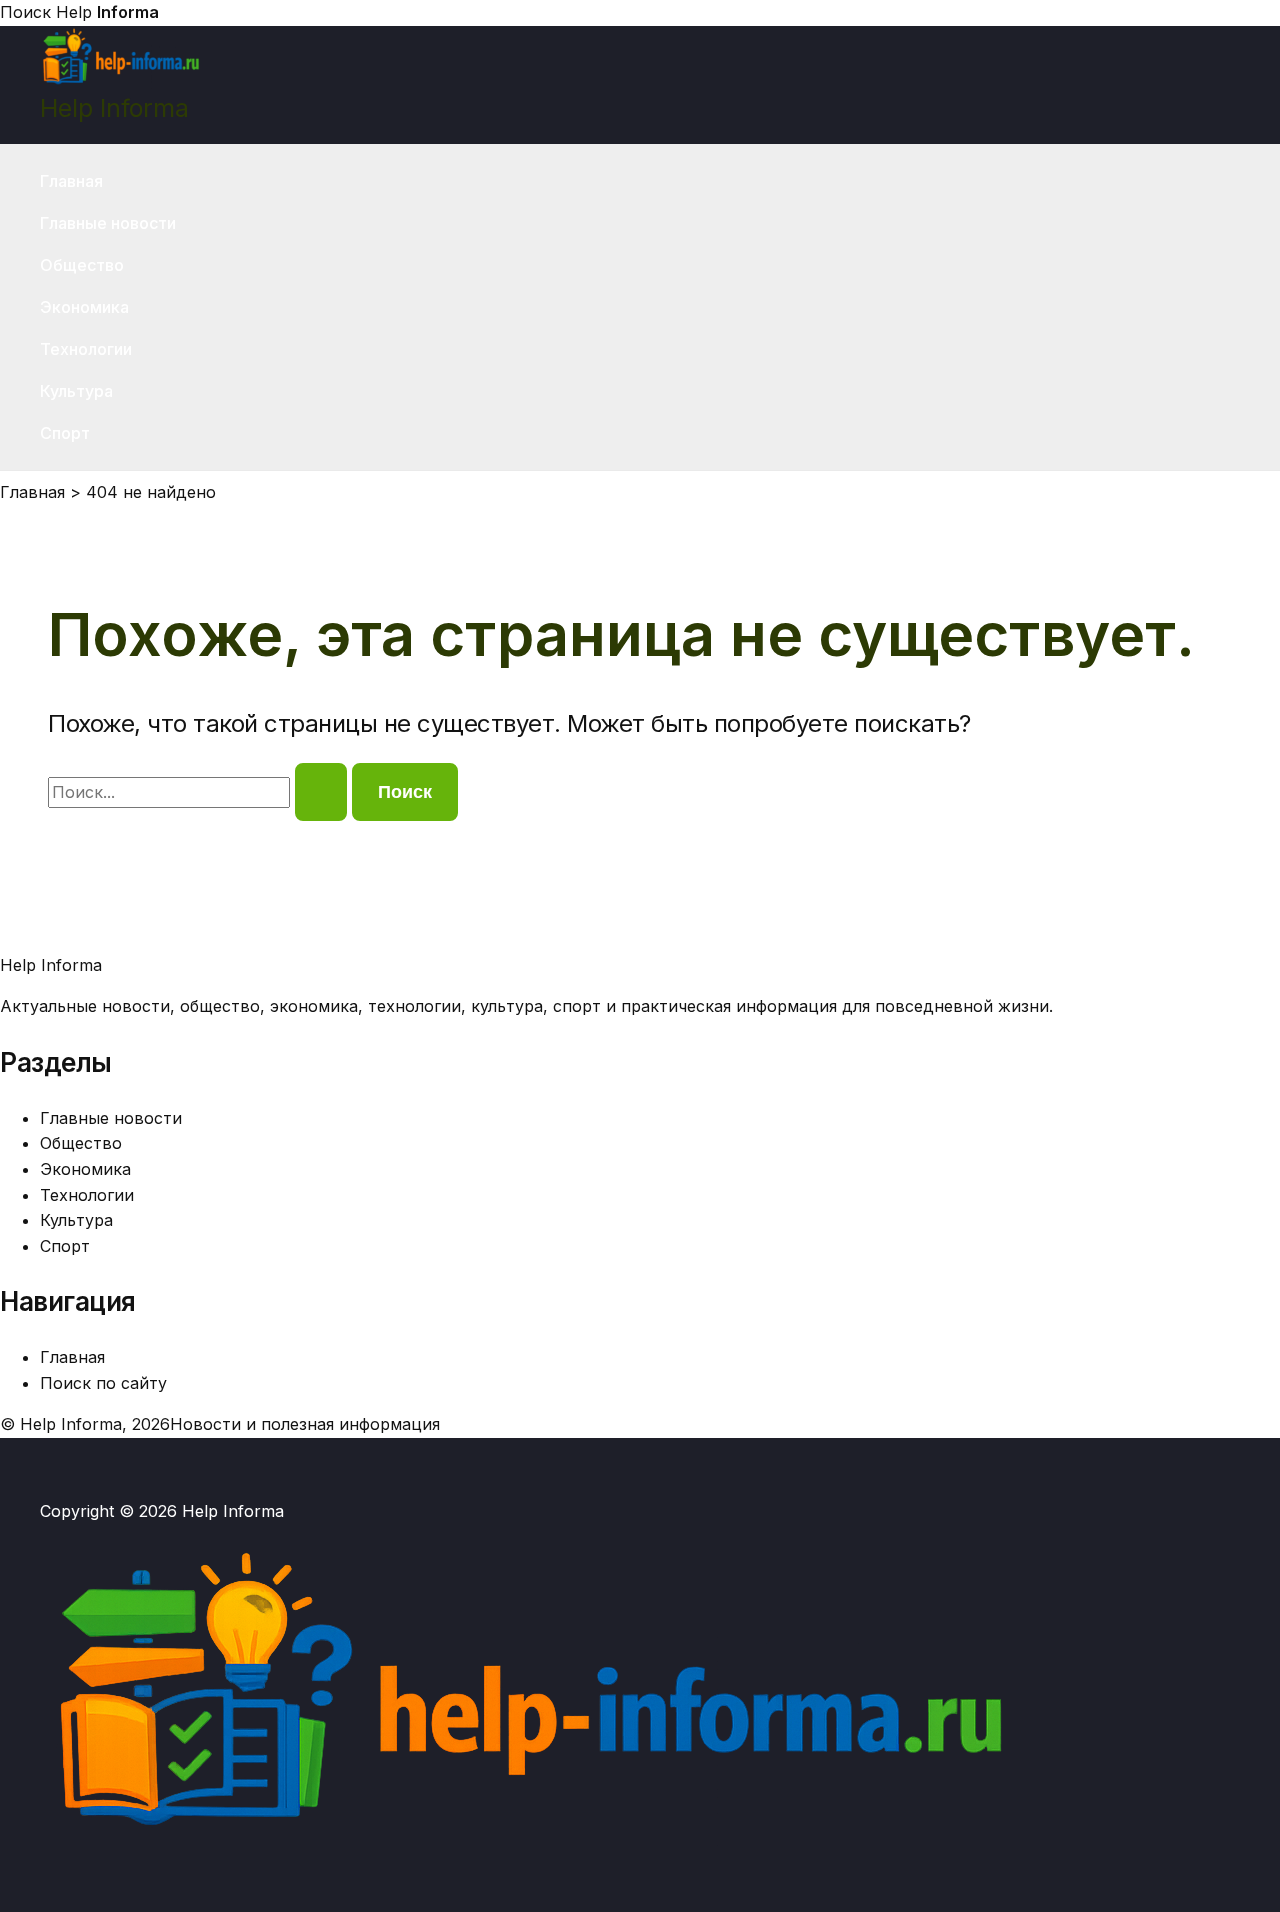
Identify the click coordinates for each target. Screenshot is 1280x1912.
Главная (71, 181)
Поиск (25, 12)
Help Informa (114, 108)
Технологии (86, 349)
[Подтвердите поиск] (321, 792)
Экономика (84, 307)
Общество (82, 265)
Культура (76, 391)
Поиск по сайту (103, 1383)
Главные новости (108, 223)
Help (107, 12)
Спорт (65, 433)
